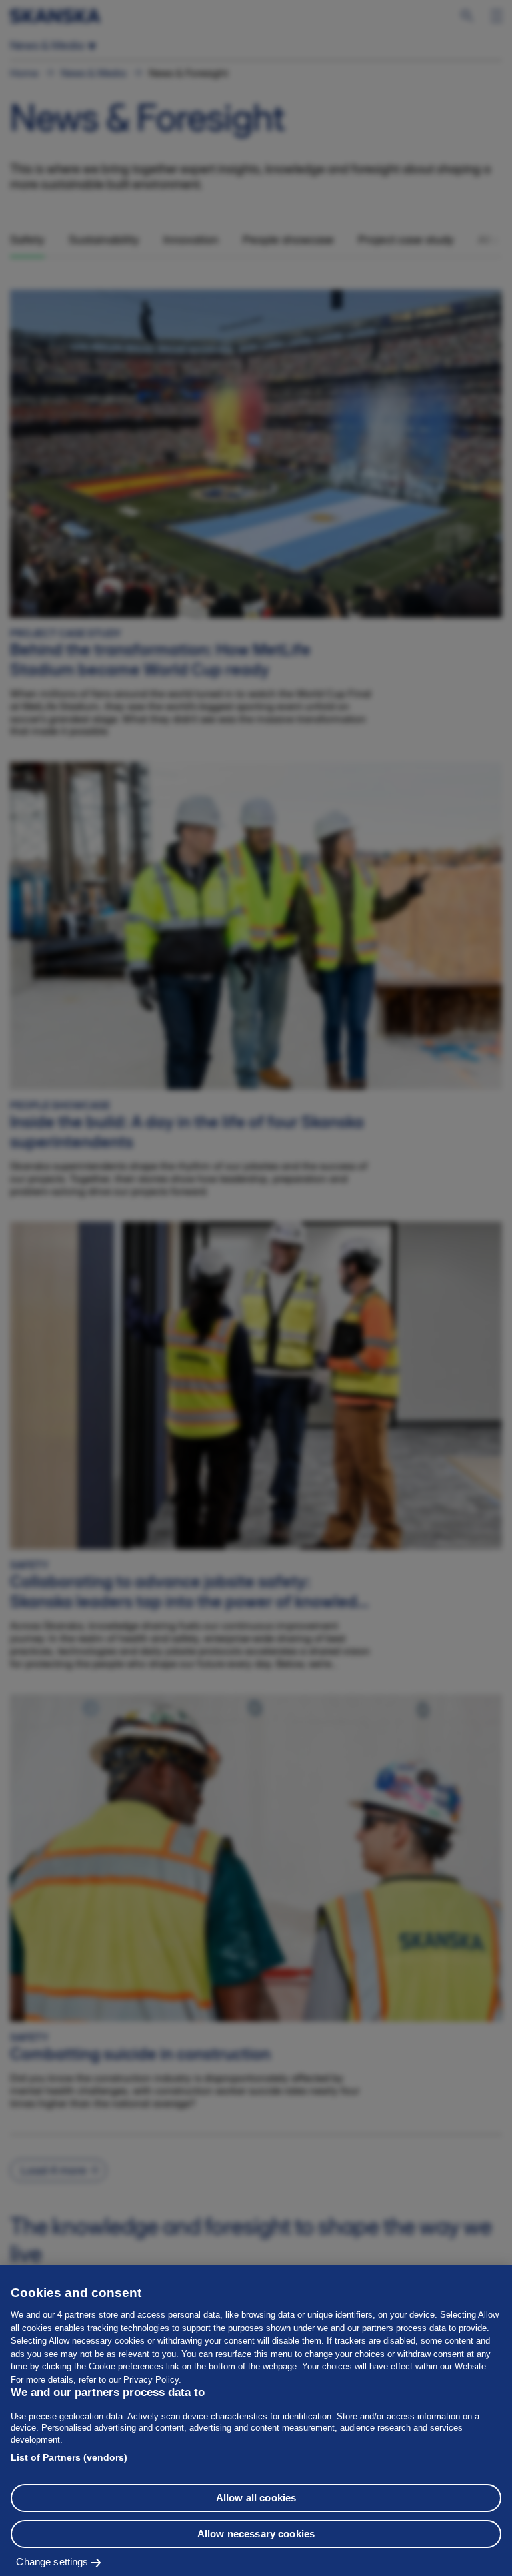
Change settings (52, 2562)
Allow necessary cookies (256, 2534)
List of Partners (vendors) (69, 2457)
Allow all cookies (256, 2498)
